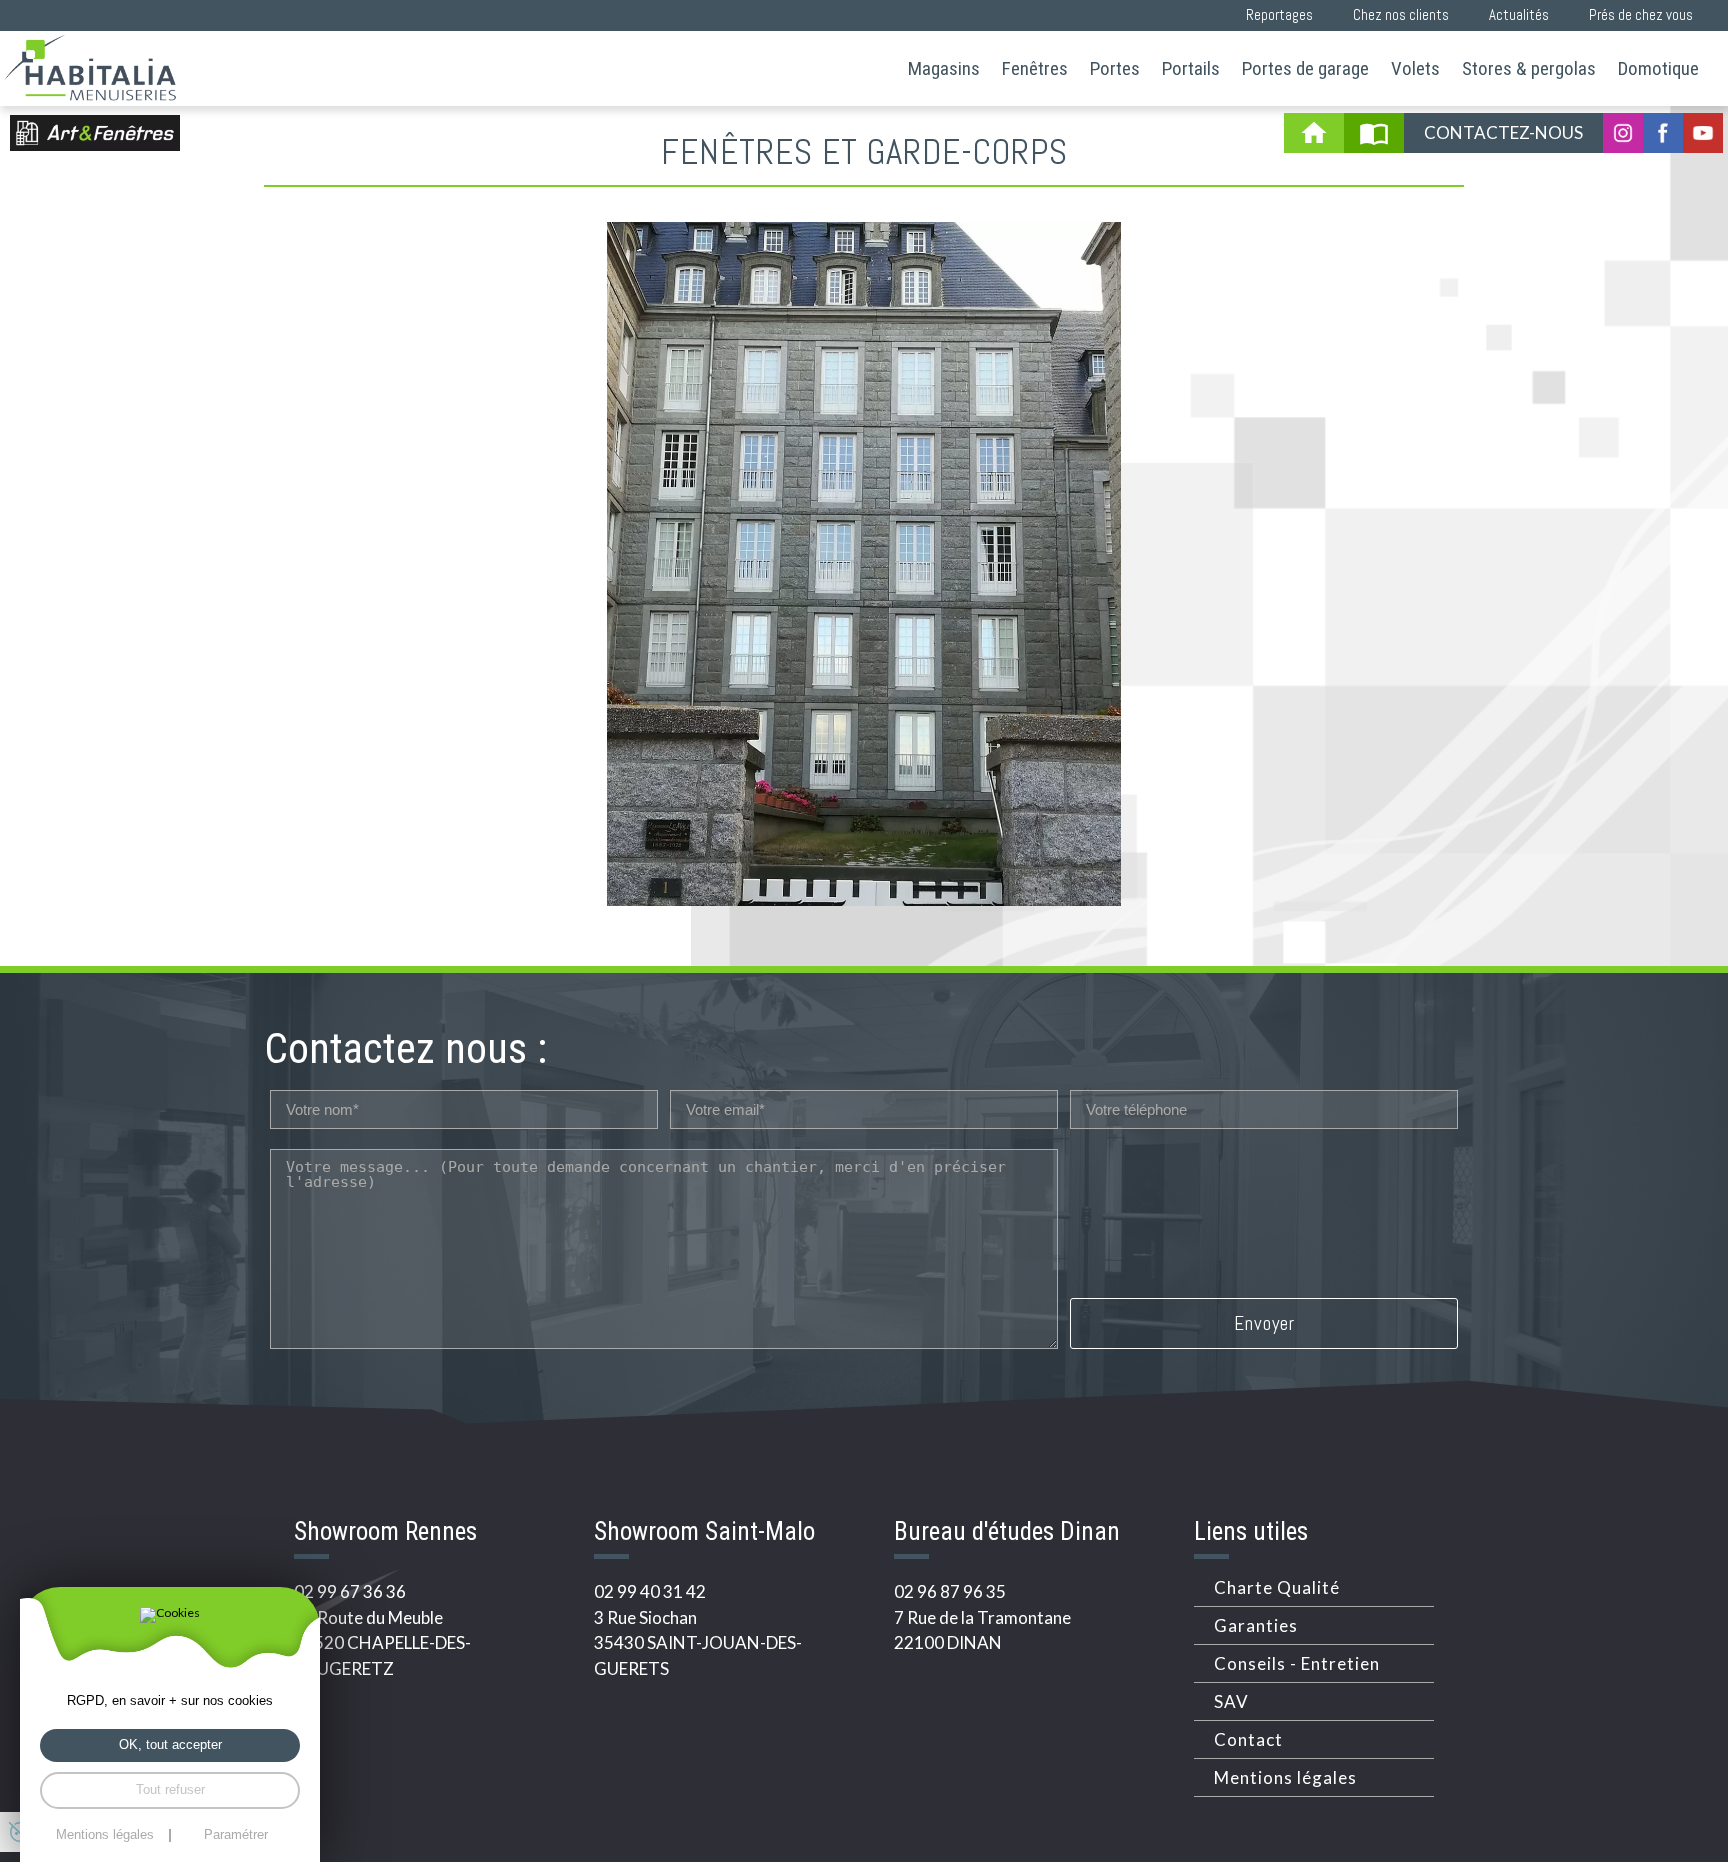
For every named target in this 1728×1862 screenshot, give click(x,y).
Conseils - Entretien (1297, 1663)
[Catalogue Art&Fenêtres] (1374, 133)
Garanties (1256, 1625)
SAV (1231, 1701)
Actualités (1519, 14)
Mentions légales (1285, 1777)
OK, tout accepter (170, 1744)
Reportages (1279, 14)
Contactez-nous (1503, 132)
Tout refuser (170, 1789)
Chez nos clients (1401, 14)
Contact (1248, 1739)
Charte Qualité (1277, 1587)
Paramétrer (236, 1835)
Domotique (1658, 68)
